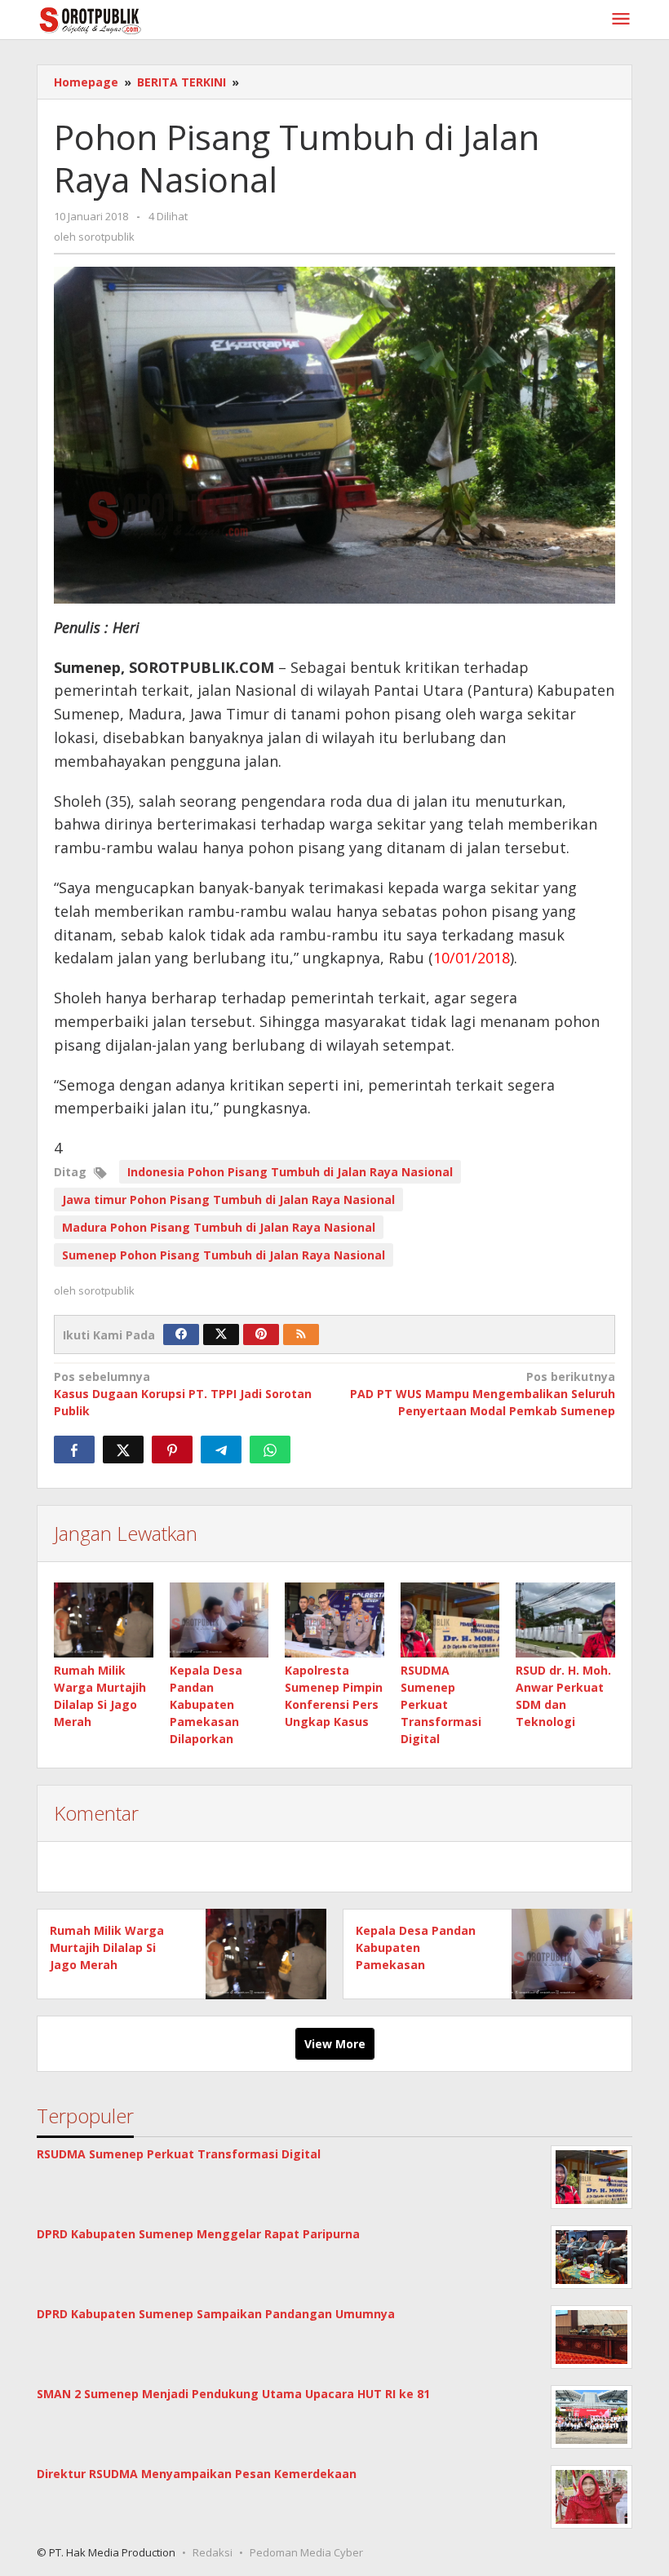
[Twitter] (221, 1334)
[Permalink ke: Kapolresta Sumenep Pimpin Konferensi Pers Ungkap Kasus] (334, 1620)
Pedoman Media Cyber (306, 2552)
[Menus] (621, 20)
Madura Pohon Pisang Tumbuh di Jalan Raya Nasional (219, 1227)
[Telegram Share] (221, 1450)
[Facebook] (181, 1334)
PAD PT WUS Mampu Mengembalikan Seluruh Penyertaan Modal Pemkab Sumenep (483, 1394)
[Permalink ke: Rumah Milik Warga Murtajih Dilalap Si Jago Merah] (104, 1620)
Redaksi (213, 2552)
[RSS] (301, 1334)
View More (335, 2044)
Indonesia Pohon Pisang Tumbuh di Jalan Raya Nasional (290, 1172)
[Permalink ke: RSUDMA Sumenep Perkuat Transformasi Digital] (450, 1620)
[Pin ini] (172, 1450)
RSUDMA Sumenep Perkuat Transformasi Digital (441, 1704)
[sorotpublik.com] (132, 19)
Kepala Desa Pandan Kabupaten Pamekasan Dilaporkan (206, 1704)
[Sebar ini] (74, 1450)
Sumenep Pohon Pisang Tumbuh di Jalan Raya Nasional (224, 1255)
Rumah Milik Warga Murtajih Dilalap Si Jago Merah (107, 1947)
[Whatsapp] (270, 1450)
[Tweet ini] (123, 1450)
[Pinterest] (261, 1334)
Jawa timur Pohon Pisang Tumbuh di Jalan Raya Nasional (228, 1199)
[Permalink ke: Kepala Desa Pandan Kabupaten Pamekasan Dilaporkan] (219, 1620)
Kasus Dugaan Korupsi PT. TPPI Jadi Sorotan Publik (183, 1394)
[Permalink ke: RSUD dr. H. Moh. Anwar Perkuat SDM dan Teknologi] (565, 1620)
